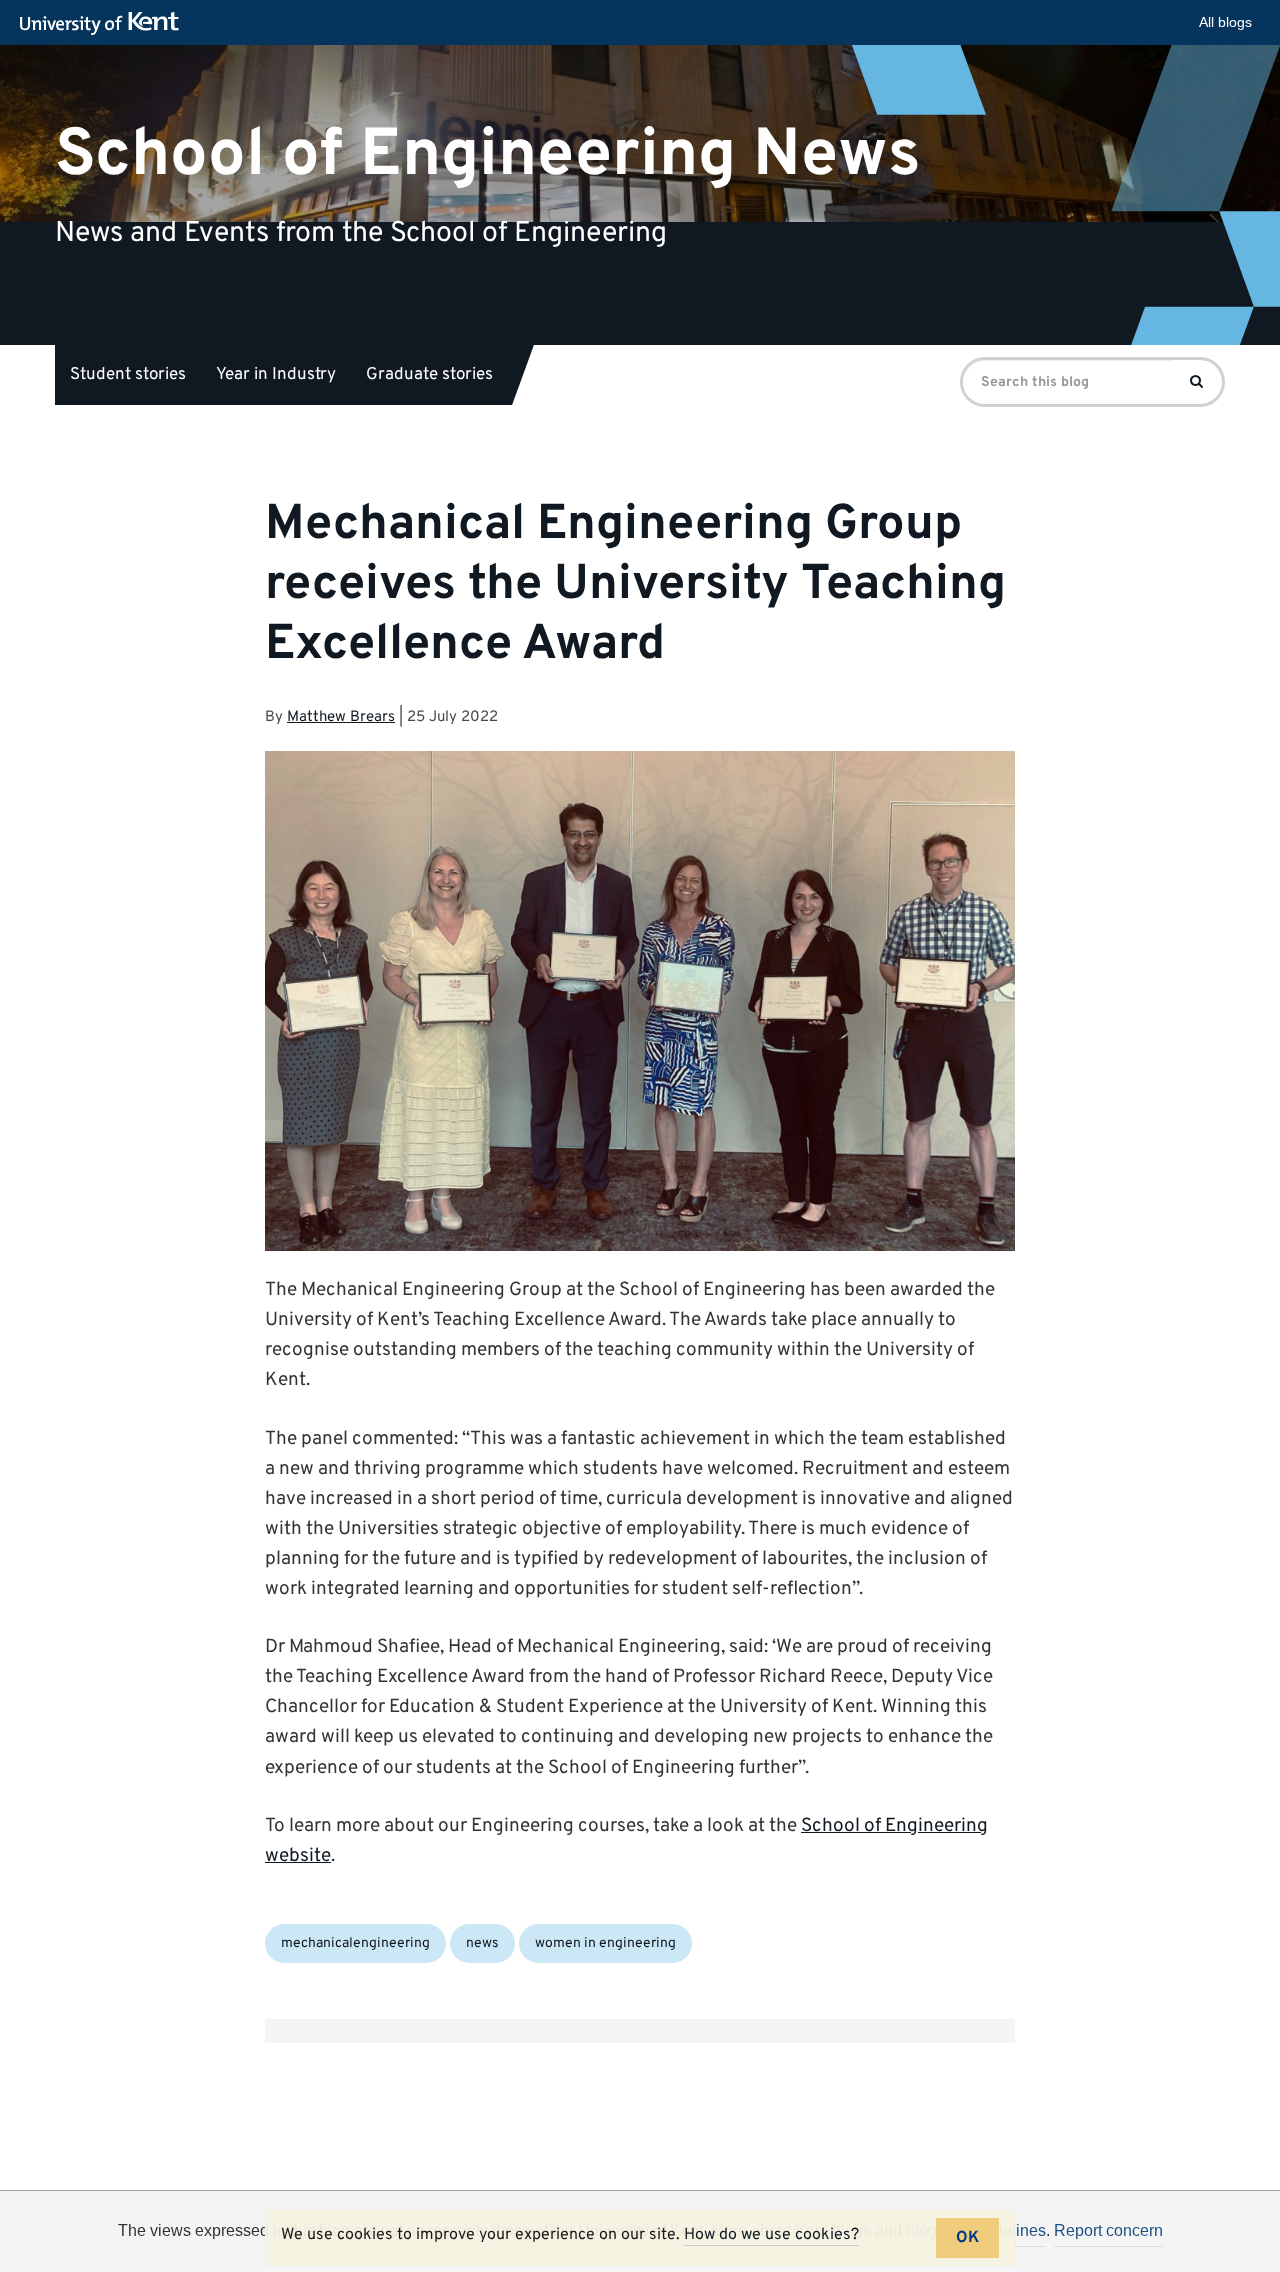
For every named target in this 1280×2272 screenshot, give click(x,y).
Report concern (1108, 2230)
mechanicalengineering (355, 1943)
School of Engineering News (488, 154)
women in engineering (605, 1943)
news (482, 1943)
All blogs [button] (1225, 22)
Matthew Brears (341, 717)
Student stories (128, 375)
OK (967, 2238)
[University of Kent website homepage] (104, 24)
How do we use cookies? (771, 2235)
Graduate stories (429, 375)
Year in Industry (276, 375)
